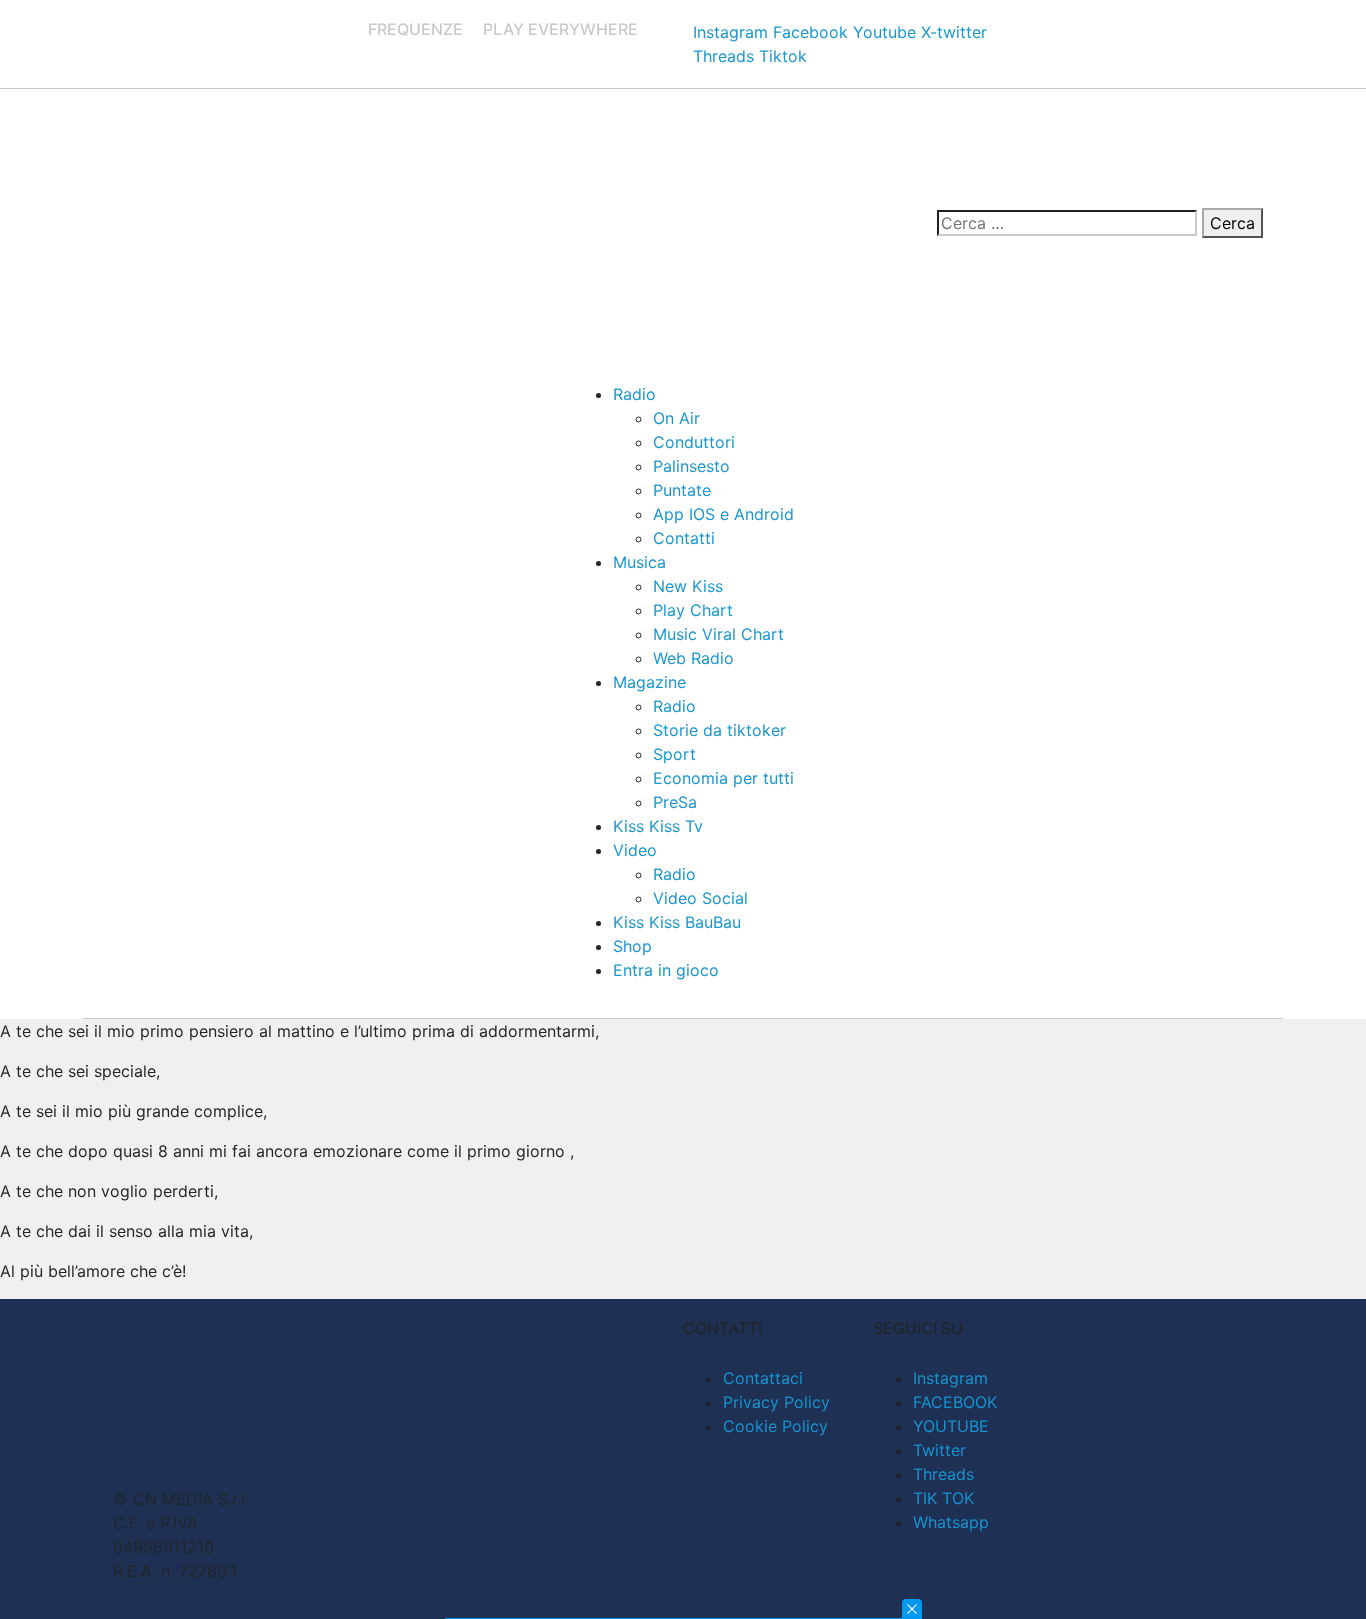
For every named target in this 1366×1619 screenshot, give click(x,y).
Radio (634, 394)
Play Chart (693, 610)
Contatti (684, 538)
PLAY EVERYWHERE (560, 29)
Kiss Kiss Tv (658, 826)
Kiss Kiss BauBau (677, 922)
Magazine (649, 682)
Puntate (682, 490)
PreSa (675, 802)
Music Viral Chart (718, 634)
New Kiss (688, 586)
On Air (676, 418)
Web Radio (693, 658)
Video (635, 850)
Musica (639, 562)
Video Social (700, 898)
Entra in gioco (666, 970)
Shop (632, 946)
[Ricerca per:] (1067, 223)
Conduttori (694, 442)
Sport (674, 754)
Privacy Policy (776, 1402)
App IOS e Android (723, 514)
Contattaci (763, 1378)
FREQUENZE (415, 29)
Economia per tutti (723, 778)
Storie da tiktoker (719, 730)
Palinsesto (691, 466)
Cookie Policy (775, 1426)
